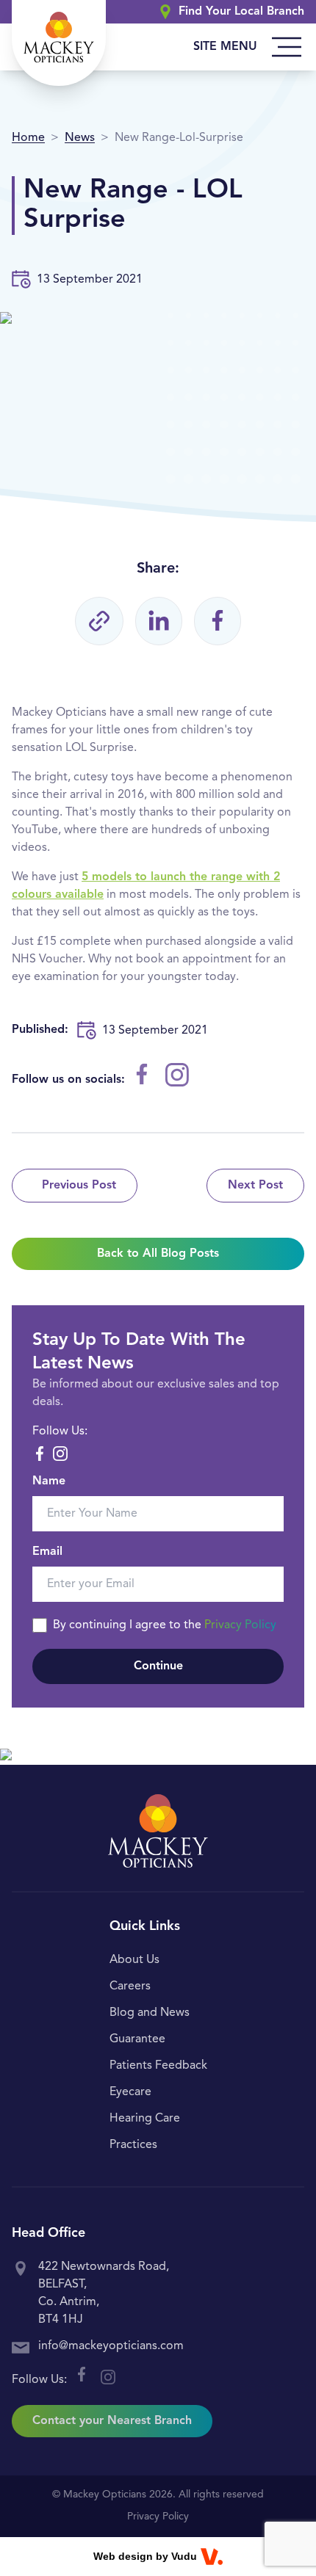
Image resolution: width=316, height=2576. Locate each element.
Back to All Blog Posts (158, 1254)
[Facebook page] (142, 1074)
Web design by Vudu (145, 2556)
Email (47, 1552)
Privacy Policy (240, 1625)
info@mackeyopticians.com (111, 2346)
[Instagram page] (177, 1075)
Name (49, 1481)
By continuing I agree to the (165, 1625)
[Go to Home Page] (59, 43)
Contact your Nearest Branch (112, 2421)
